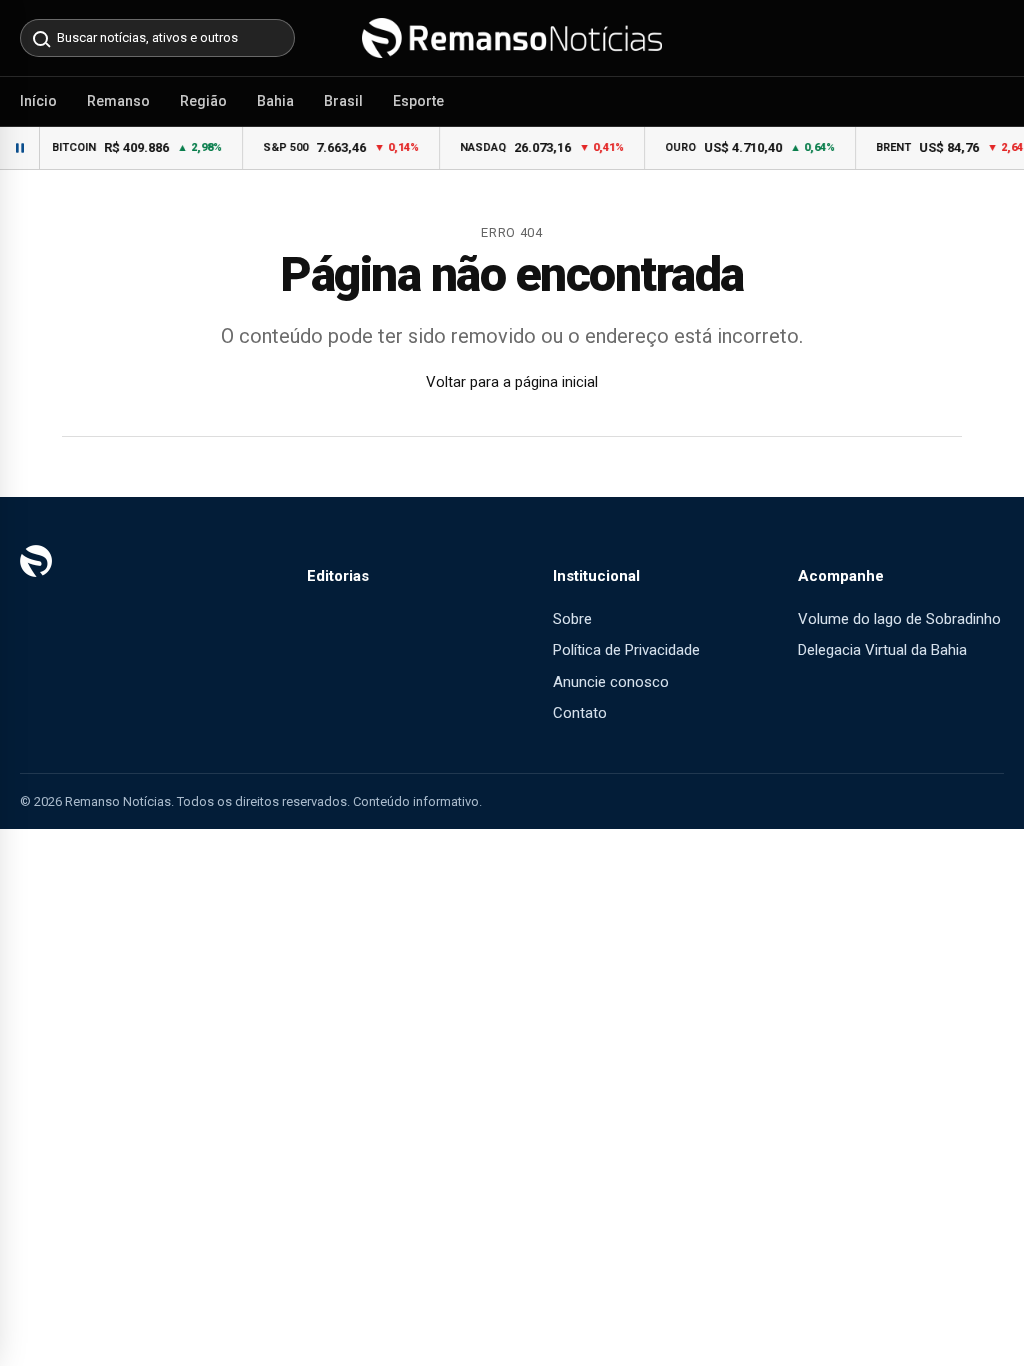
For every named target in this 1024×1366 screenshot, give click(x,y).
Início (38, 101)
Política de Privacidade (626, 650)
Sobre (572, 619)
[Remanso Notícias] (512, 38)
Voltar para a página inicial (512, 382)
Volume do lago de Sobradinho (899, 619)
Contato (580, 713)
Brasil (343, 101)
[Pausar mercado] (20, 148)
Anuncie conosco (611, 682)
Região (203, 101)
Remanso (118, 101)
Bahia (275, 101)
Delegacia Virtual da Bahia (882, 650)
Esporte (418, 101)
